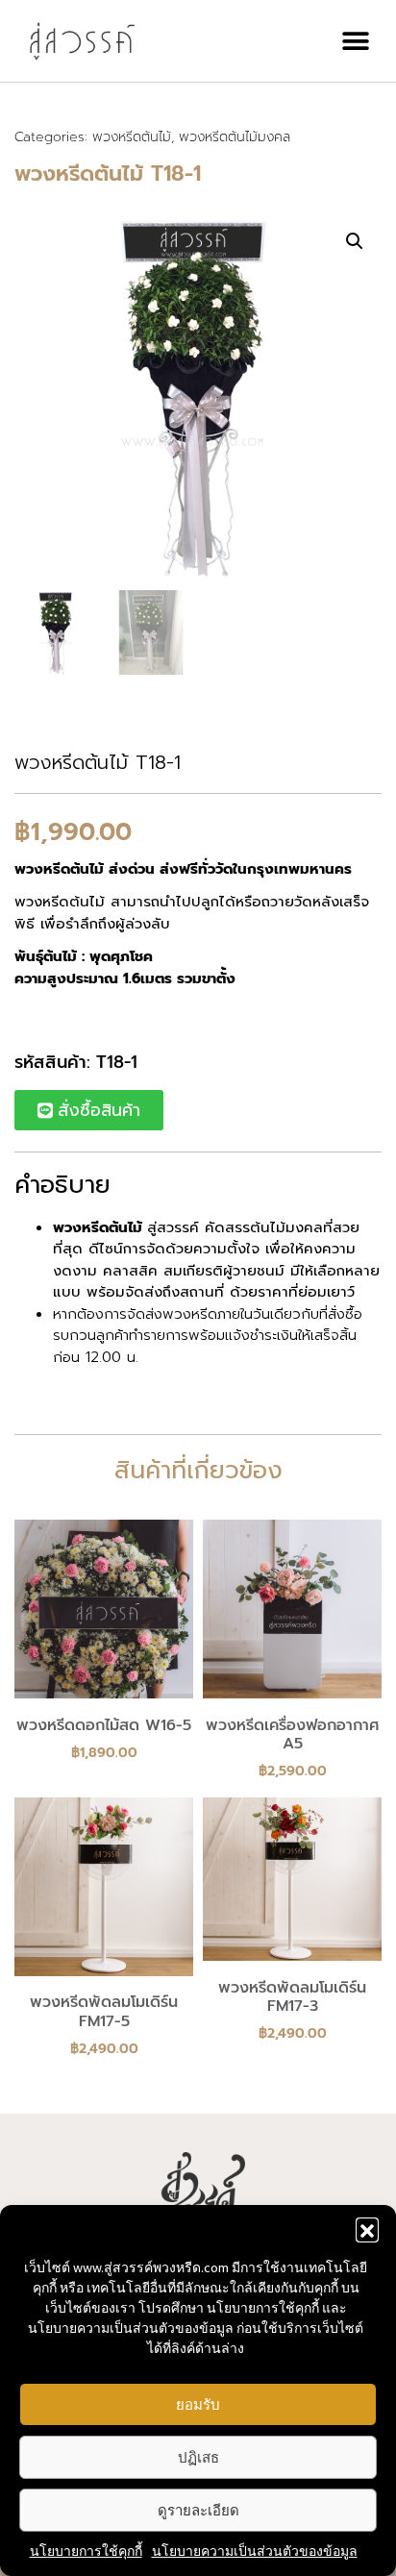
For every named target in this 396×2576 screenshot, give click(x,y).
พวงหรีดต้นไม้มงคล (235, 137)
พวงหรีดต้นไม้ (132, 137)
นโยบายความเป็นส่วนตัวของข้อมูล (255, 2551)
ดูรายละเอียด (198, 2510)
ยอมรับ (198, 2404)
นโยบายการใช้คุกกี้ (86, 2551)
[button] (367, 2229)
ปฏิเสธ (198, 2457)
